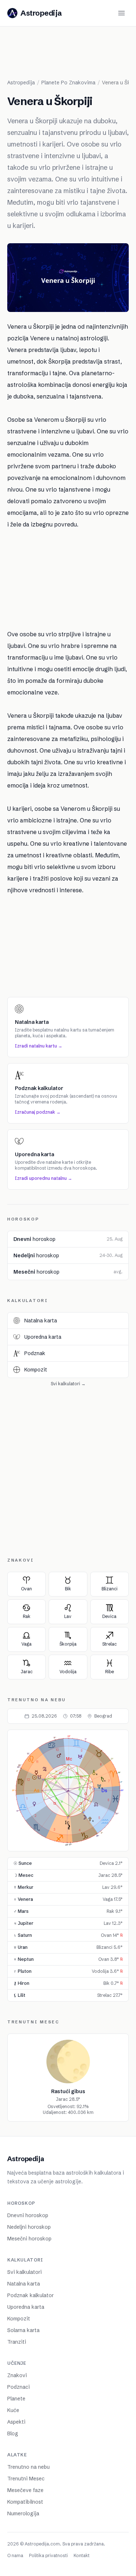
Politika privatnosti (48, 2555)
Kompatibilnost (25, 2502)
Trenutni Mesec (26, 2479)
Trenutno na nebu (28, 2467)
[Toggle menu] (121, 13)
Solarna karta (23, 2330)
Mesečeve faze (25, 2490)
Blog (13, 2433)
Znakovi (17, 2375)
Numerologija (23, 2513)
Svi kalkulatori (24, 2272)
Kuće (13, 2410)
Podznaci (18, 2387)
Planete (16, 2399)
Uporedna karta (26, 2307)
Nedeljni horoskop (29, 2227)
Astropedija (21, 83)
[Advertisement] (72, 56)
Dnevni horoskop (28, 2215)
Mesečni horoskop (29, 2239)
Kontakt (82, 2555)
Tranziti (17, 2342)
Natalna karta (24, 2284)
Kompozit (19, 2319)
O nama (15, 2555)
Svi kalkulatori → (68, 1384)
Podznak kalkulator (30, 2295)
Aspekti (16, 2422)
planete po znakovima (68, 83)
